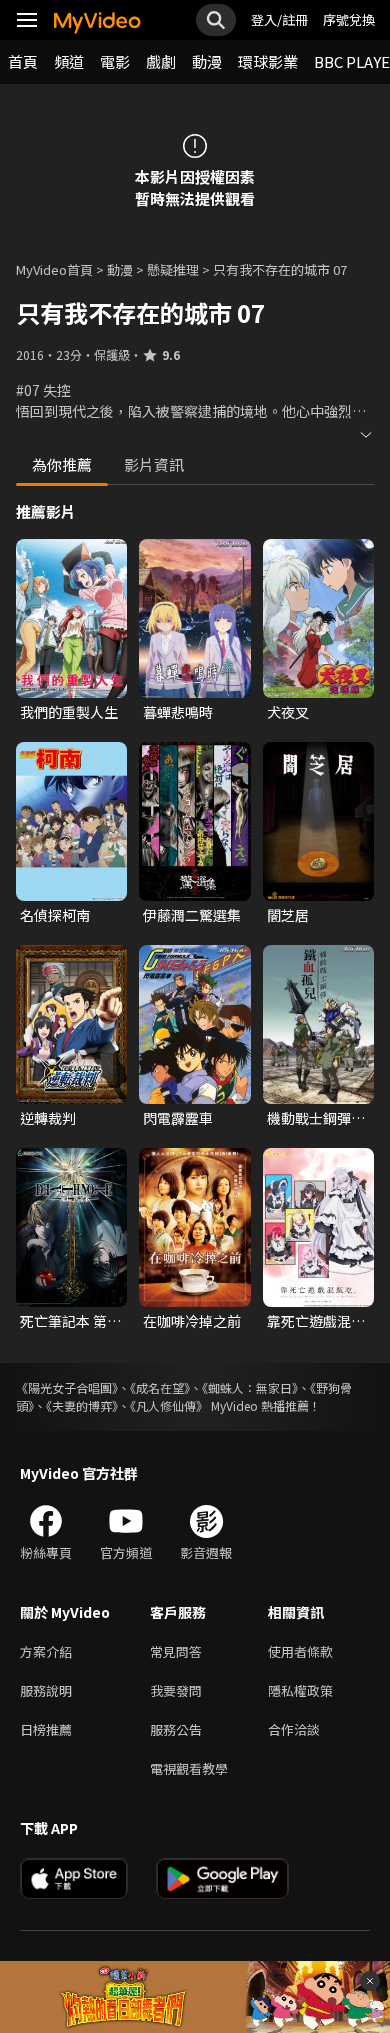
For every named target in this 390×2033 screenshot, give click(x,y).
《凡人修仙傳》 (169, 1405)
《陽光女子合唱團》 (67, 1387)
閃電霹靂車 (178, 1118)
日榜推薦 (46, 1729)
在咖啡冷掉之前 (192, 1321)
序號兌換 (349, 19)
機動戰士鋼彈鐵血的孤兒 (316, 1118)
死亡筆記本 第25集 (71, 1321)
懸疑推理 (173, 269)
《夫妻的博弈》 (82, 1405)
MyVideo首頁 (54, 269)
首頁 (23, 61)
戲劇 (161, 61)
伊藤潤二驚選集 (192, 915)
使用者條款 (300, 1651)
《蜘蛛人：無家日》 (250, 1387)
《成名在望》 (160, 1387)
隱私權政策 (300, 1690)
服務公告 (176, 1729)
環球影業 (268, 61)
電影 (115, 61)
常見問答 (176, 1651)
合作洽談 (294, 1729)
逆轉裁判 (48, 1118)
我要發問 (176, 1690)
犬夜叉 (288, 712)
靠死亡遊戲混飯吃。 (316, 1321)
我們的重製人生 (69, 712)
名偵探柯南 (55, 915)
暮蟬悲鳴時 (178, 712)
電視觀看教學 (189, 1768)
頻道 (69, 61)
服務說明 (46, 1690)
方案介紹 (46, 1651)
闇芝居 (288, 915)
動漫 (207, 61)
